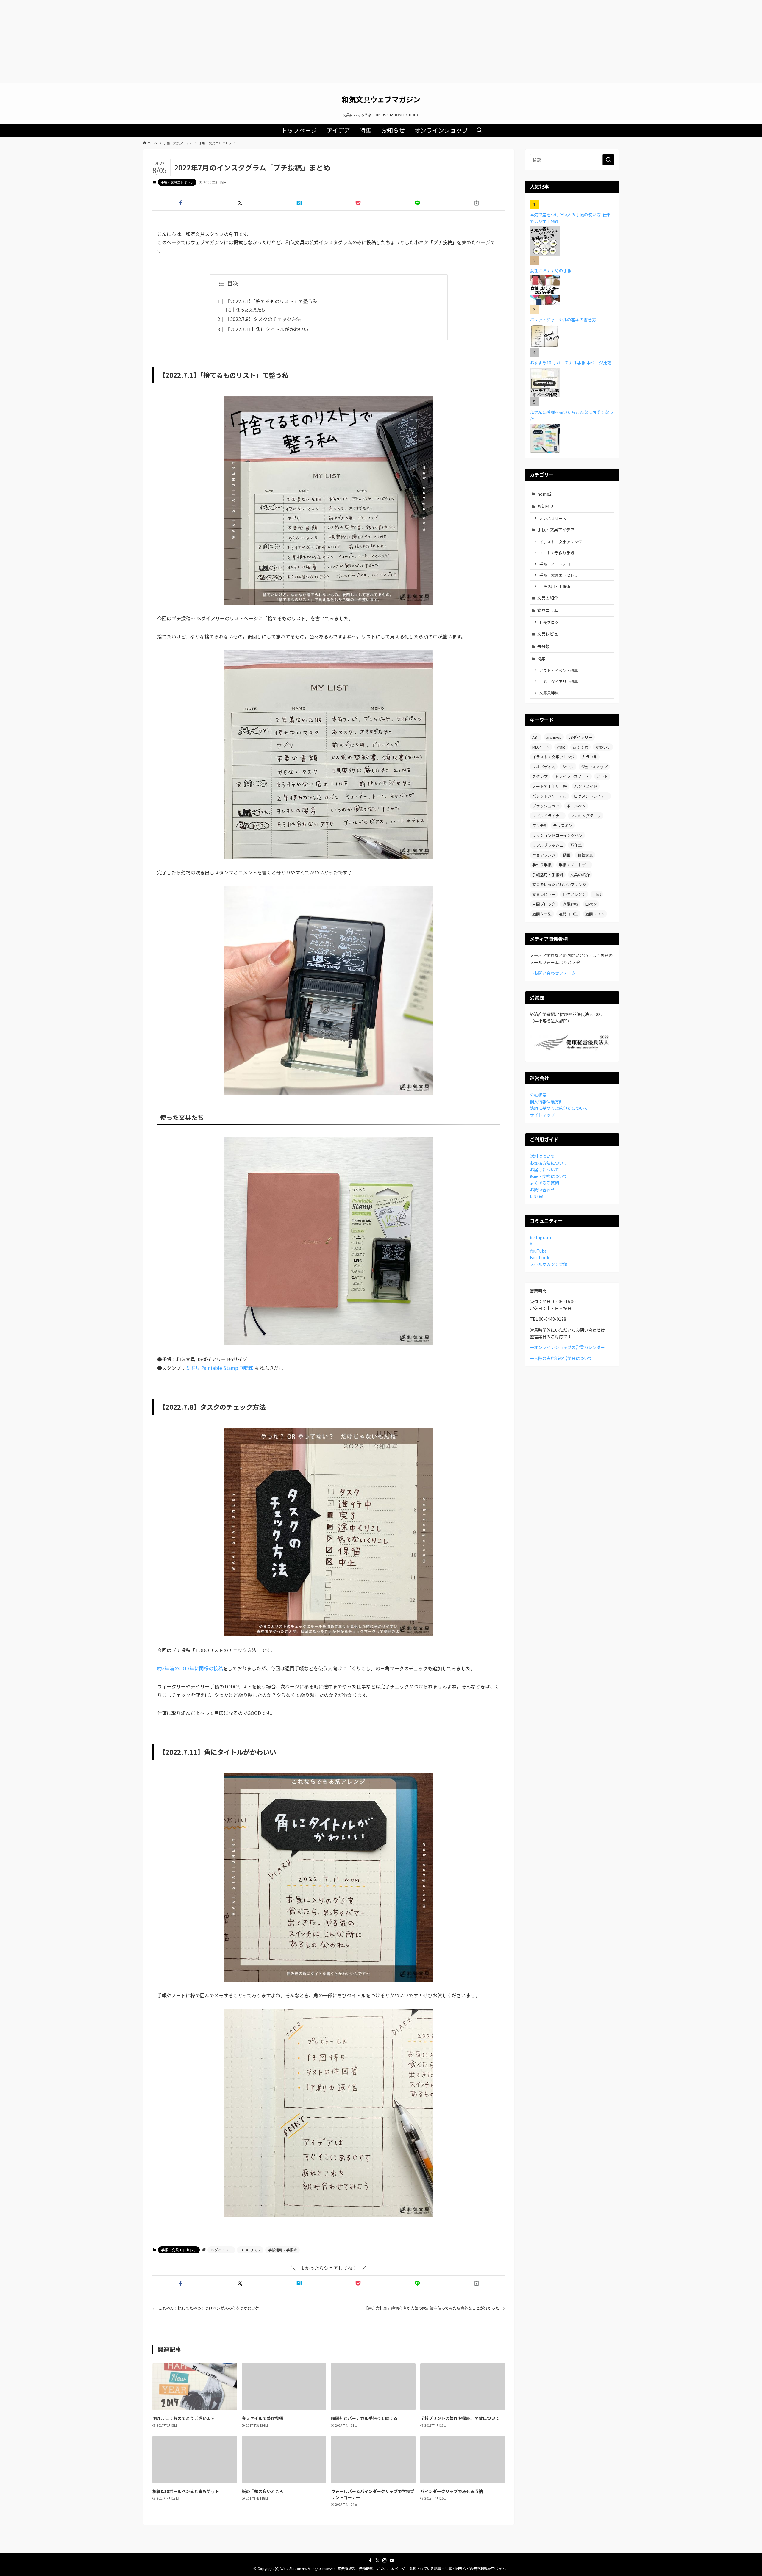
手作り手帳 (542, 865)
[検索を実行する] (608, 160)
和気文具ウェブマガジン (381, 99)
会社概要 (538, 1095)
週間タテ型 (542, 914)
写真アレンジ (544, 855)
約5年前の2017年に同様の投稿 (190, 1668)
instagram (540, 1237)
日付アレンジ (574, 894)
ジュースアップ (594, 767)
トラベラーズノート (572, 776)
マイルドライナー (548, 816)
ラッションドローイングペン (557, 835)
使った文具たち (251, 310)
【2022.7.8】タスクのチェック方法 (263, 319)
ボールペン (576, 806)
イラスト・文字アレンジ (561, 542)
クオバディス (544, 767)
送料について (542, 1156)
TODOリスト (250, 2250)
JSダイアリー (221, 2250)
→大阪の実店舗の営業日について (561, 1358)
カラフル (590, 757)
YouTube (538, 1251)
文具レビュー (550, 634)
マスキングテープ (586, 816)
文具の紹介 (548, 598)
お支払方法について (549, 1163)
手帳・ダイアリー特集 (559, 681)
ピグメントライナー (591, 796)
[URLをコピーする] (476, 203)
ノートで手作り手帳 (557, 553)
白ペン (591, 904)
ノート (602, 776)
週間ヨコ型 (568, 914)
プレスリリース (553, 518)
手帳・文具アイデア (556, 530)
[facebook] (370, 2561)
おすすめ (580, 747)
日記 (597, 894)
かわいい (603, 747)
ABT (536, 737)
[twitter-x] (377, 2561)
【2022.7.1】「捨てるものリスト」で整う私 (271, 301)
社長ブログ (549, 622)
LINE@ (537, 1196)
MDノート (541, 747)
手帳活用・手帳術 (282, 2250)
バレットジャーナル (549, 796)
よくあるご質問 (544, 1183)
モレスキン (563, 825)
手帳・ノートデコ (555, 564)
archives (554, 737)
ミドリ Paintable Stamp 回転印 (220, 1368)
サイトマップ (542, 1115)
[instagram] (385, 2561)
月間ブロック (544, 904)
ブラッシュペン (546, 806)
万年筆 (576, 845)
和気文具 (585, 855)
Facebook (540, 1257)
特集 (541, 658)
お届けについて (544, 1170)
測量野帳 (570, 904)
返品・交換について (549, 1176)
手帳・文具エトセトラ (177, 182)
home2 (544, 494)
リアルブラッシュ (548, 845)
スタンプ (540, 776)
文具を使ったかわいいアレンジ (559, 884)
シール (568, 767)
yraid (561, 747)
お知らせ (546, 506)
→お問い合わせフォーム (553, 973)
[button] (181, 203)
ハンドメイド (586, 786)
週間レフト (595, 914)
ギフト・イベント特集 (559, 670)
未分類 (544, 646)
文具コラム (548, 610)
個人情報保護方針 (546, 1101)
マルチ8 (539, 825)
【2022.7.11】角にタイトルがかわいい (267, 329)
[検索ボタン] (479, 130)
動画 (566, 855)
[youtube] (392, 2561)
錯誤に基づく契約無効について (559, 1108)
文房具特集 (549, 693)
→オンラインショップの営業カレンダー (567, 1347)
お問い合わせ (542, 1190)
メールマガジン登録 (549, 1264)
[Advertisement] (381, 42)
